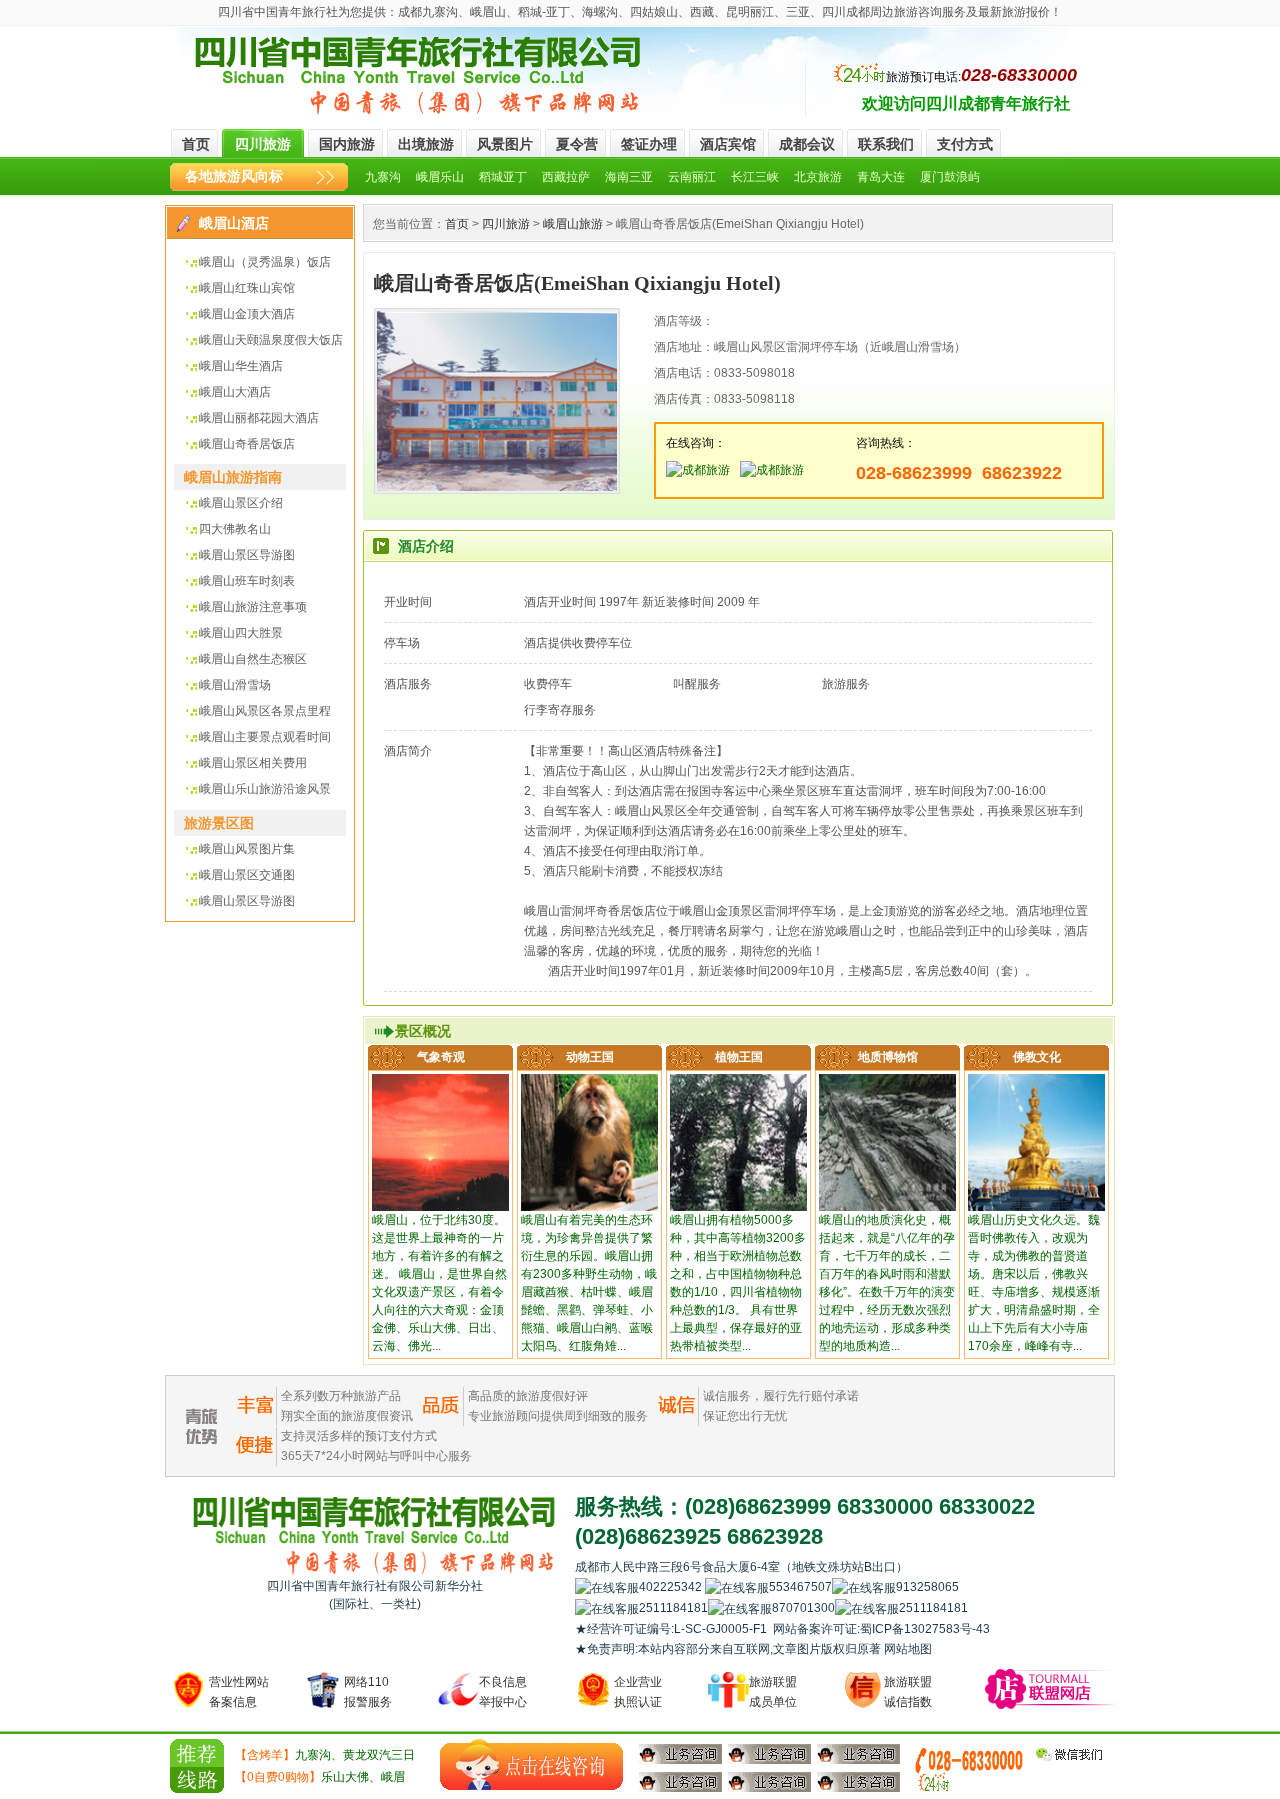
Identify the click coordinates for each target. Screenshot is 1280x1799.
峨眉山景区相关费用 (253, 763)
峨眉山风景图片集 (247, 849)
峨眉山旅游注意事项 (253, 607)
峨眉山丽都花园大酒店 (259, 418)
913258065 (975, 1587)
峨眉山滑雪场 (235, 685)
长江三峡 (755, 177)
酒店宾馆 (728, 144)
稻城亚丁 (503, 177)
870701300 (803, 1608)
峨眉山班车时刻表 (247, 581)
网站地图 (908, 1649)
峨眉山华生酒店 (241, 366)
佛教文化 (1037, 1057)
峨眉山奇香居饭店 (247, 444)
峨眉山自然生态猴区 (253, 659)
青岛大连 (881, 177)
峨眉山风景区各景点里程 (265, 711)
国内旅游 (347, 144)
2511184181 (673, 1608)
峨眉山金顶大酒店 (247, 314)
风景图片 (505, 144)
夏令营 (577, 144)
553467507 (800, 1587)
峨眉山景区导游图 (247, 555)
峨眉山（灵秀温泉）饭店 (265, 262)
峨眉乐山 (440, 177)
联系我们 (886, 144)
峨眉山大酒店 (235, 392)
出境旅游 (426, 144)
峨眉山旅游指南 (233, 477)
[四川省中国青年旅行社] (419, 76)
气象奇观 (441, 1057)
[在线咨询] (531, 1765)
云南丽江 (692, 177)
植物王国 (739, 1057)
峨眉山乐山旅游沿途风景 (265, 789)
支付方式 (965, 144)
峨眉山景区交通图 (247, 875)
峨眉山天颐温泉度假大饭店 (271, 340)
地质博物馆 (888, 1057)
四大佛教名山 (235, 529)
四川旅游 (263, 144)
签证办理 (649, 144)
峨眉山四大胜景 (241, 633)
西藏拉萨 (566, 177)
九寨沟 (383, 177)
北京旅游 (818, 177)
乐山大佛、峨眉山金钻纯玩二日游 (320, 1779)
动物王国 (590, 1057)
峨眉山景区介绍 (241, 503)
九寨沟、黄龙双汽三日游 (325, 1757)
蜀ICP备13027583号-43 (925, 1629)
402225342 (672, 1587)
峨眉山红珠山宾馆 (247, 288)
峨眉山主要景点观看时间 (265, 737)
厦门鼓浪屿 (950, 177)
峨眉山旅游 (573, 224)
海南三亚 (629, 177)
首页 (196, 144)
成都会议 (807, 144)
